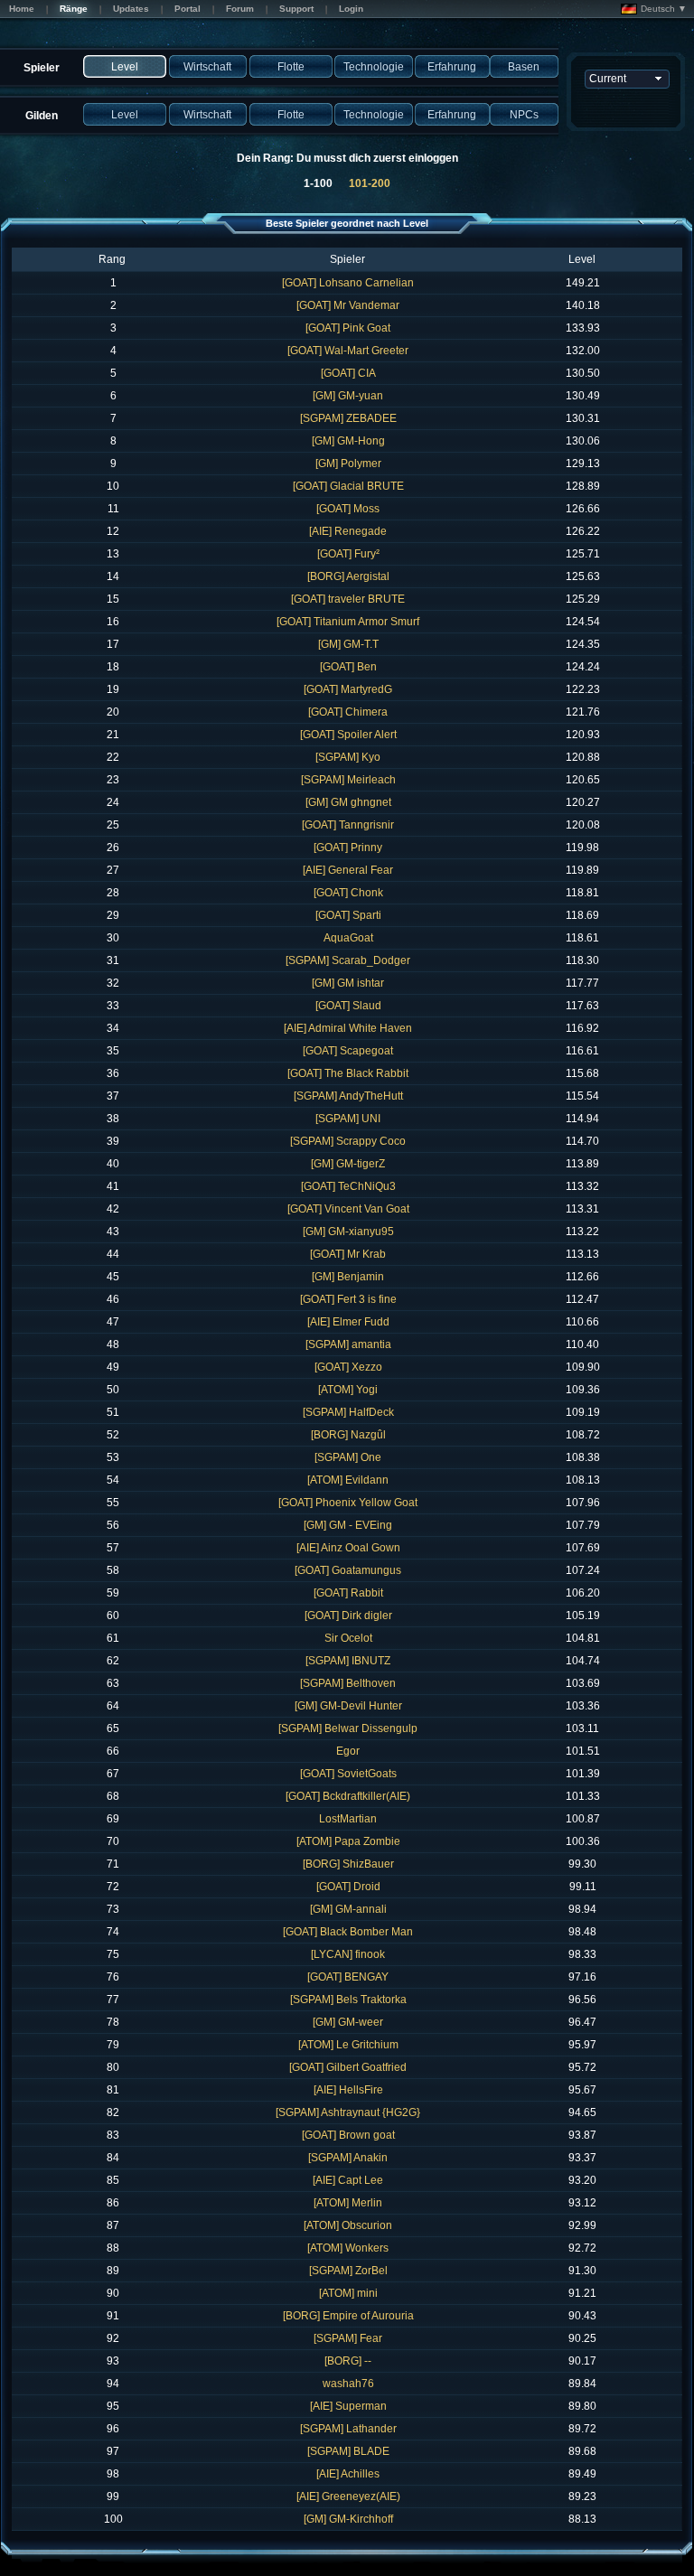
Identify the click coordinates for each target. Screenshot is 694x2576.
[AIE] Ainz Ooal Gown (348, 1548)
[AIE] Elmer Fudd (348, 1322)
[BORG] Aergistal (348, 576)
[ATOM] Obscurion (348, 2225)
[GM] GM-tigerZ (348, 1164)
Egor (348, 1751)
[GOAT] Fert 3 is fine (348, 1299)
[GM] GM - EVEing (348, 1525)
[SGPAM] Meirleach (348, 780)
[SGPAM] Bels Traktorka (348, 2000)
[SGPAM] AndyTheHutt (348, 1096)
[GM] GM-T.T (348, 644)
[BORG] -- (348, 2361)
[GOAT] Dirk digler (348, 1616)
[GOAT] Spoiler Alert (348, 735)
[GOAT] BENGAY (348, 1977)
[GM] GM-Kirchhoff (348, 2519)
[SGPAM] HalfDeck (348, 1412)
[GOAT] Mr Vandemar (348, 305)
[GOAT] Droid (348, 1887)
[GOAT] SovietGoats (348, 1774)
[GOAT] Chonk (348, 893)
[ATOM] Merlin (348, 2203)
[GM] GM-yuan (348, 396)
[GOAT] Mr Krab (348, 1254)
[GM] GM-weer (348, 2022)
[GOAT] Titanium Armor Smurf (348, 622)
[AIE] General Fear (348, 870)
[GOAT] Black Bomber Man (348, 1932)
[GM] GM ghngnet (348, 802)
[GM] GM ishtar (348, 983)
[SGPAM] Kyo (348, 757)
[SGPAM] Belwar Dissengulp (348, 1728)
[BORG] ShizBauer (348, 1864)
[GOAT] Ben (348, 667)
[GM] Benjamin (348, 1277)
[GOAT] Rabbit (348, 1593)
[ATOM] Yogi (348, 1390)
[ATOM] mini (348, 2293)
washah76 (348, 2384)
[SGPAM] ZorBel (348, 2271)
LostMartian (348, 1819)
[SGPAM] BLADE (348, 2451)
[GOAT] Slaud (348, 1006)
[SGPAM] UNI (348, 1119)
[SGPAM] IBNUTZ (348, 1661)
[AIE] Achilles (348, 2474)
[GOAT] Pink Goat (348, 328)
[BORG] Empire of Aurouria (348, 2316)
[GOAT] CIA (348, 373)
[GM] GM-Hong (348, 441)
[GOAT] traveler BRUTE (348, 599)
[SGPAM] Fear (348, 2338)
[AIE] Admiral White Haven (348, 1028)
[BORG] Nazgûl (348, 1435)
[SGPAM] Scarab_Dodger (348, 960)
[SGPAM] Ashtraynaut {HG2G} (348, 2112)
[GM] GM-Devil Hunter (348, 1706)
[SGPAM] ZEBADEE (348, 418)
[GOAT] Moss (348, 509)
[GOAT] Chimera (348, 712)
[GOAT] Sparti (348, 915)
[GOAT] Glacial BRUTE (348, 486)
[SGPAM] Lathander (348, 2429)
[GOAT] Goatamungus (348, 1570)
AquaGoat (348, 938)
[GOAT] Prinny (348, 848)
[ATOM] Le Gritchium (348, 2045)
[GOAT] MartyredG (348, 689)
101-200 (370, 183)
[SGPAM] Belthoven (348, 1683)
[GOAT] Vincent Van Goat (348, 1209)
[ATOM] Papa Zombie (348, 1841)
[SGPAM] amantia (348, 1344)
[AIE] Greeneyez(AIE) (348, 2496)
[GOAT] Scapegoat (348, 1051)
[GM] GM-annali (348, 1909)
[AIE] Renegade (348, 531)
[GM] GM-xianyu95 (348, 1232)
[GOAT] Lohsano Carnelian (348, 283)
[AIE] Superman (348, 2406)
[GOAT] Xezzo (348, 1367)
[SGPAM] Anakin (348, 2158)
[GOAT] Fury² (348, 554)
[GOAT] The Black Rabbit (348, 1073)
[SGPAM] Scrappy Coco (348, 1141)
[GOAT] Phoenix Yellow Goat (348, 1503)
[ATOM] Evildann (348, 1480)
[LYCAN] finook (348, 1954)
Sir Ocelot (348, 1638)
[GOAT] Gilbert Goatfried (348, 2067)
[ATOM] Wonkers (348, 2248)
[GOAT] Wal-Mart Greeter (348, 351)
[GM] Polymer (348, 464)
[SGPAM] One (348, 1457)
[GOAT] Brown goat (348, 2135)
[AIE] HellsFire (348, 2090)
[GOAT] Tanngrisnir (348, 825)
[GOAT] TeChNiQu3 (348, 1186)
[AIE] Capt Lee (348, 2180)
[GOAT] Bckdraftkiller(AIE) (348, 1796)
